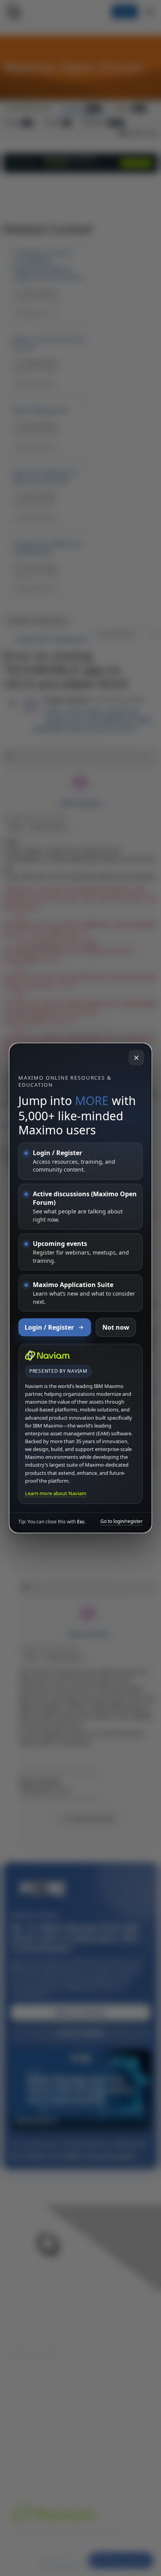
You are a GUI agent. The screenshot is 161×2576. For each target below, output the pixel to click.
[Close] (136, 1058)
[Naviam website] (47, 1356)
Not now (116, 1327)
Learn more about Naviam (56, 1493)
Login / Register (49, 1327)
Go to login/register (122, 1521)
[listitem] (80, 1161)
